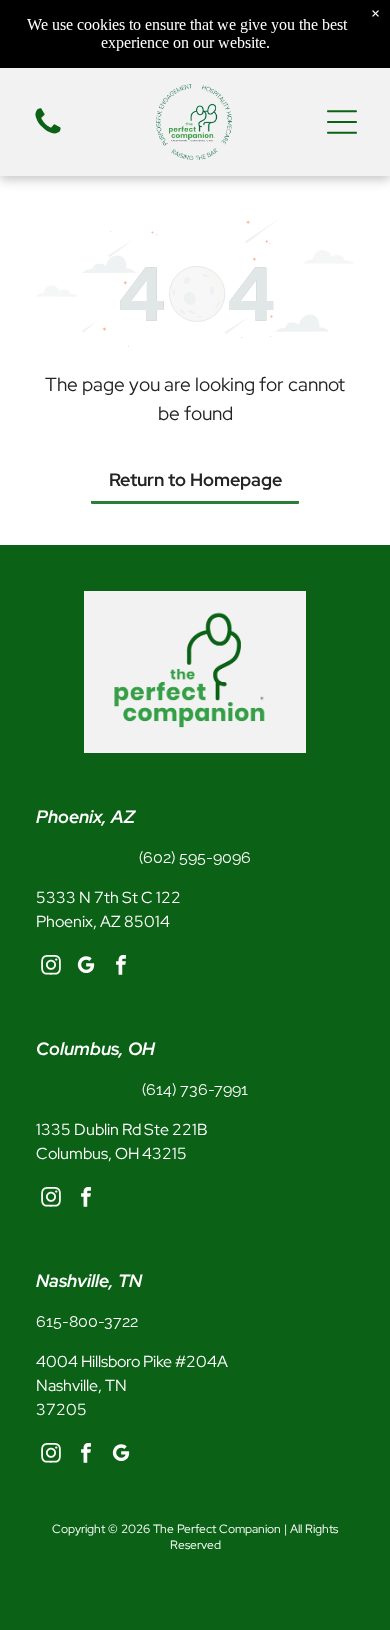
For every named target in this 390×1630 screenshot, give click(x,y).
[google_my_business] (86, 967)
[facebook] (121, 967)
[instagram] (51, 967)
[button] (342, 122)
